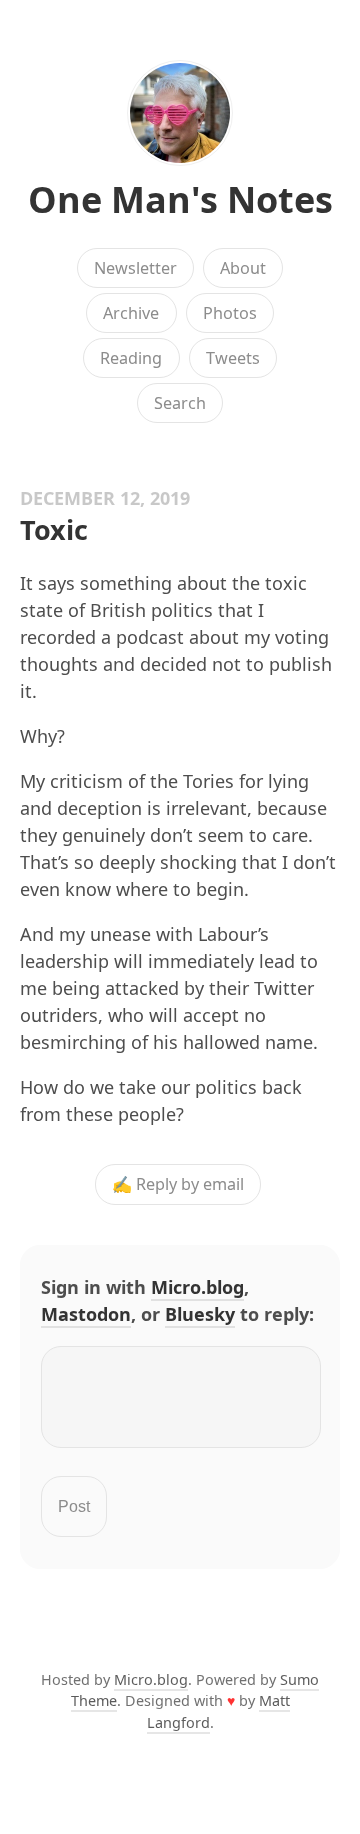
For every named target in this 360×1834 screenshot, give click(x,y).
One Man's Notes (180, 199)
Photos (230, 313)
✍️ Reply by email (178, 1185)
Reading (131, 358)
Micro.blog (197, 1287)
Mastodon (86, 1314)
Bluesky (200, 1314)
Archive (131, 313)
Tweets (233, 358)
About (243, 268)
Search (180, 403)
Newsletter (135, 268)
